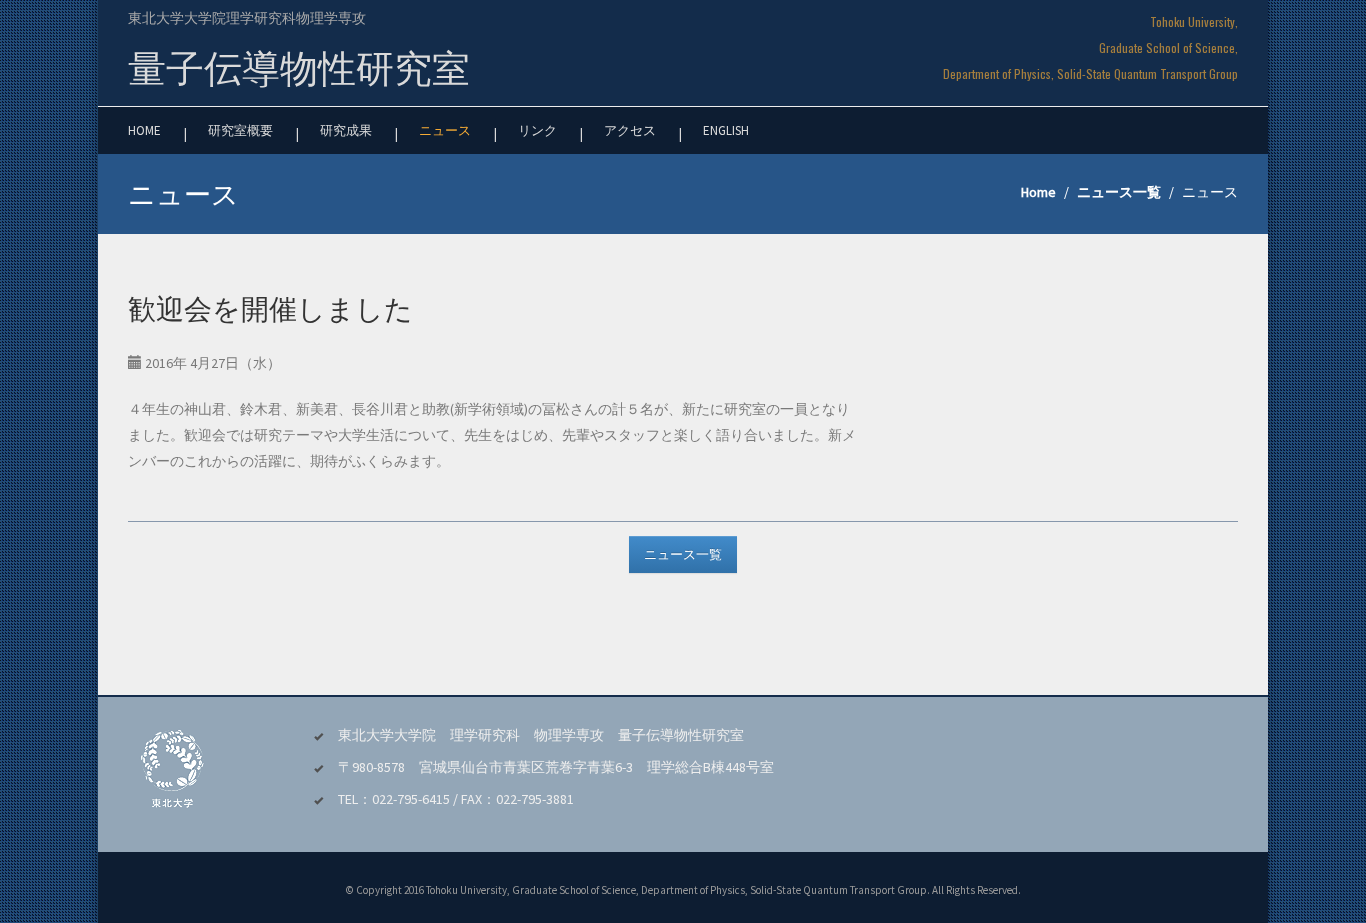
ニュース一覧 (1119, 192)
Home (144, 130)
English (726, 130)
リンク (537, 130)
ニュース (445, 130)
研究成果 (346, 130)
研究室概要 (240, 130)
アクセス (630, 130)
